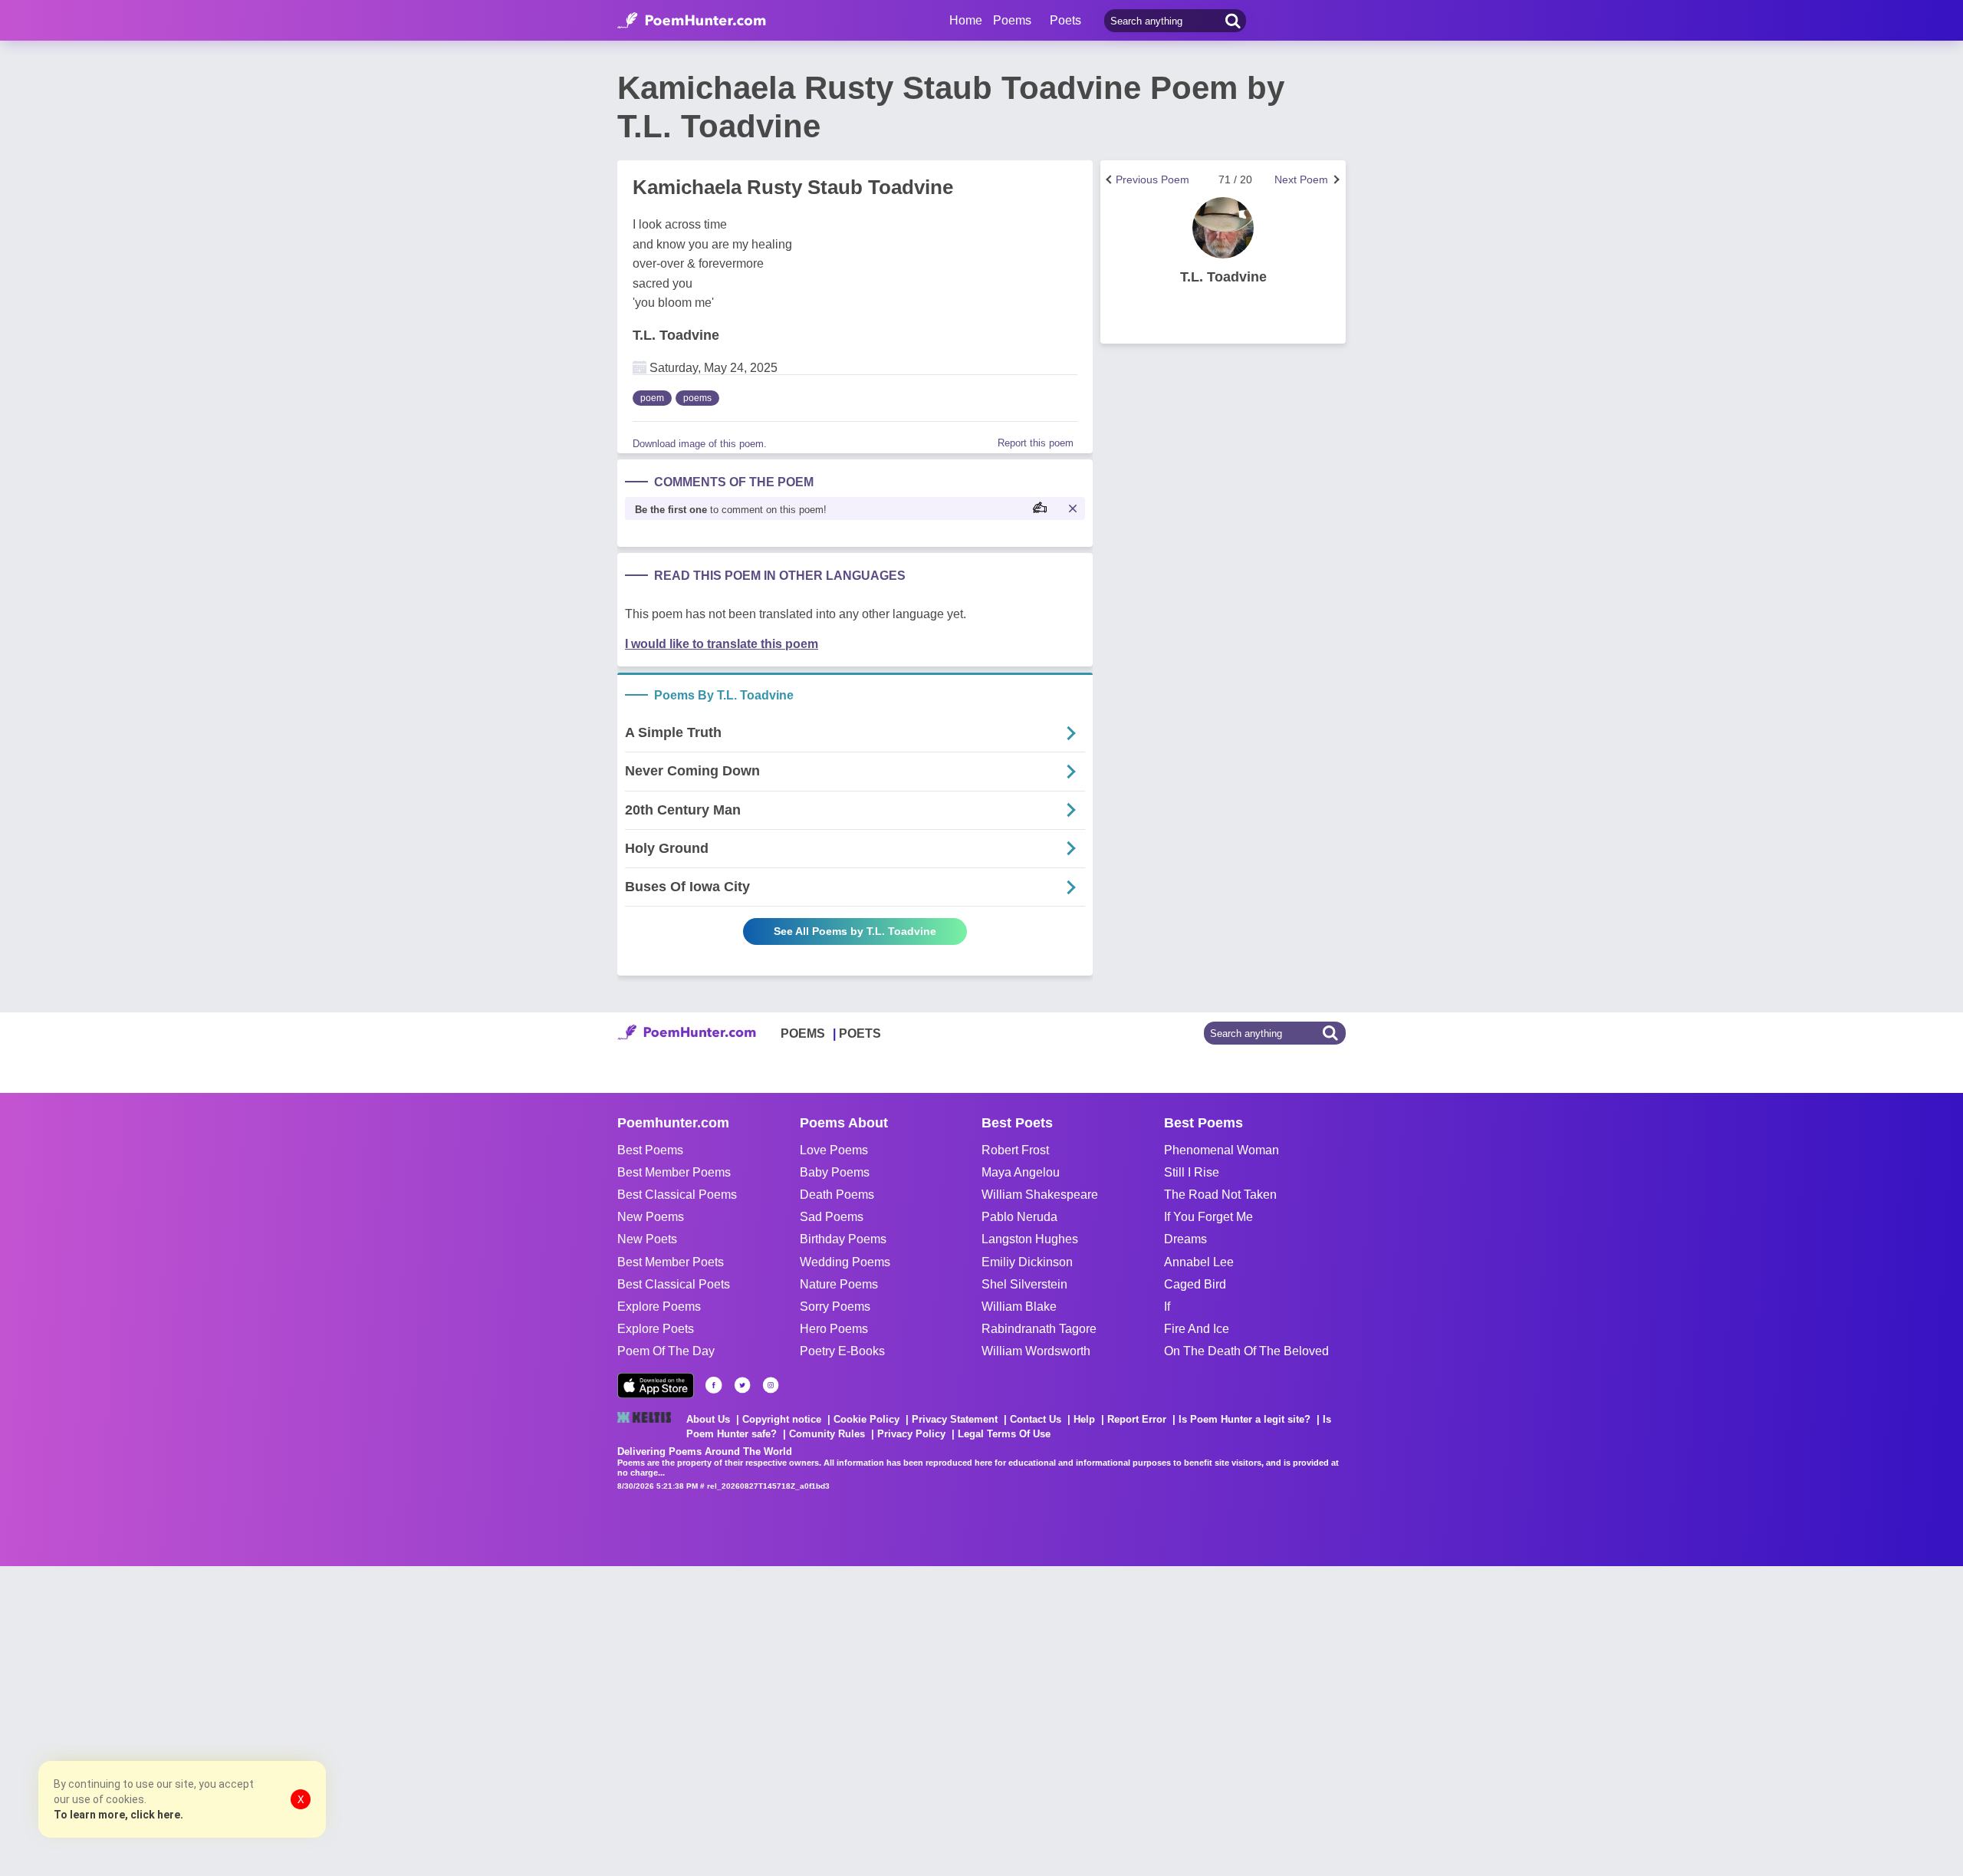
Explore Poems (659, 1307)
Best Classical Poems (677, 1195)
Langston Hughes (1030, 1239)
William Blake (1019, 1307)
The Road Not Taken (1220, 1195)
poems (697, 398)
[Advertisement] (230, 1720)
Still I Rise (1192, 1172)
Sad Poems (832, 1217)
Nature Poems (839, 1284)
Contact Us (1036, 1419)
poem (652, 398)
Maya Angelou (1021, 1172)
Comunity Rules (827, 1434)
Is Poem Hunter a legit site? (1245, 1419)
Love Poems (834, 1150)
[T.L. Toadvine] (1223, 228)
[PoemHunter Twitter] (742, 1385)
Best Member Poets (671, 1262)
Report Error (1137, 1419)
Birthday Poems (843, 1239)
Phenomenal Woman (1222, 1150)
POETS (860, 1033)
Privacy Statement (955, 1419)
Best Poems (650, 1150)
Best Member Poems (674, 1172)
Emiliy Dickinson (1027, 1262)
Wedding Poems (845, 1262)
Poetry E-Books (842, 1351)
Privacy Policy (911, 1434)
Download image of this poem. (700, 444)
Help (1084, 1419)
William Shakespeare (1040, 1195)
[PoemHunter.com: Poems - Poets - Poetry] (692, 21)
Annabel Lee (1199, 1262)
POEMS (803, 1033)
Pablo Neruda (1019, 1217)
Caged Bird (1195, 1284)
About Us (708, 1419)
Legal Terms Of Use (1004, 1434)
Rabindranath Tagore (1039, 1329)
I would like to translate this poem (722, 644)
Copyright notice (782, 1419)
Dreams (1185, 1239)
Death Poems (837, 1195)
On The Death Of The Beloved (1246, 1351)
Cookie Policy (866, 1419)
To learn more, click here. (118, 1815)
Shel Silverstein (1024, 1284)
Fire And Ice (1197, 1329)
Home (966, 20)
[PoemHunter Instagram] (771, 1385)
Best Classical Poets (674, 1284)
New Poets (647, 1239)
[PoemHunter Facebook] (714, 1385)
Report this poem (1036, 443)
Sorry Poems (835, 1307)
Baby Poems (835, 1172)
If (1167, 1307)
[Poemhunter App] (656, 1386)
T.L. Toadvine (676, 335)
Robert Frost (1015, 1150)
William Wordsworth (1036, 1351)
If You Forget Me (1208, 1217)
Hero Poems (834, 1329)
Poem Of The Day (666, 1351)
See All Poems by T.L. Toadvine (855, 931)
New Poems (651, 1217)
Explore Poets (656, 1329)
